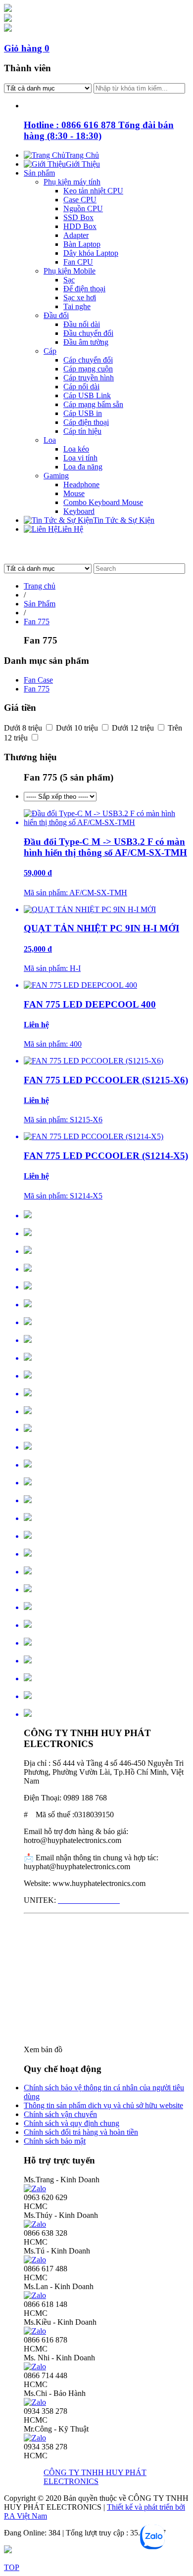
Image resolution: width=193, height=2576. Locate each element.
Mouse (74, 493)
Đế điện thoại (84, 289)
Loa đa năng (83, 467)
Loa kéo (76, 449)
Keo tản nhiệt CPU (93, 191)
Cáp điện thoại (86, 422)
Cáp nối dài (81, 387)
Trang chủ (40, 586)
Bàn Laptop (82, 244)
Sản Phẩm (40, 604)
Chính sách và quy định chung (72, 2123)
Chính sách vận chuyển (60, 2114)
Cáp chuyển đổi (88, 360)
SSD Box (78, 217)
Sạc (69, 280)
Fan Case (38, 680)
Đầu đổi (56, 315)
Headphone (81, 484)
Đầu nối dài (82, 324)
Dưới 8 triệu (24, 728)
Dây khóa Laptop (91, 253)
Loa (50, 440)
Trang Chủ (82, 155)
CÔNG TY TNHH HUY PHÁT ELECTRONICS (95, 2477)
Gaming (56, 476)
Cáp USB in (83, 413)
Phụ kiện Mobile (70, 271)
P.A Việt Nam (25, 2516)
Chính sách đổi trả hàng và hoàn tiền (81, 2132)
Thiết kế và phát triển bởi (146, 2507)
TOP (12, 2567)
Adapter (76, 235)
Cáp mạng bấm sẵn (93, 404)
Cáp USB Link (87, 395)
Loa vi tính (80, 458)
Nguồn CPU (83, 208)
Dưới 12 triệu (134, 728)
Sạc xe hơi (80, 298)
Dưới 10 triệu (78, 728)
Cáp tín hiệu (82, 431)
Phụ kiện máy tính (72, 182)
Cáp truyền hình (89, 378)
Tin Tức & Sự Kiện (124, 520)
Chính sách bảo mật (55, 2141)
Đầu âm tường (86, 342)
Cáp (50, 351)
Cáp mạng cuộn (88, 369)
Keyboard (79, 511)
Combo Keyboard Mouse (103, 502)
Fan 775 (37, 621)
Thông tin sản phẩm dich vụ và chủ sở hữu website (103, 2105)
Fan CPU (78, 262)
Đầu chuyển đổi (88, 333)
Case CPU (80, 200)
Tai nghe (77, 306)
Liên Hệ (70, 529)
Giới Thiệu (83, 164)
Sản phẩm (39, 173)
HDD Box (80, 226)
